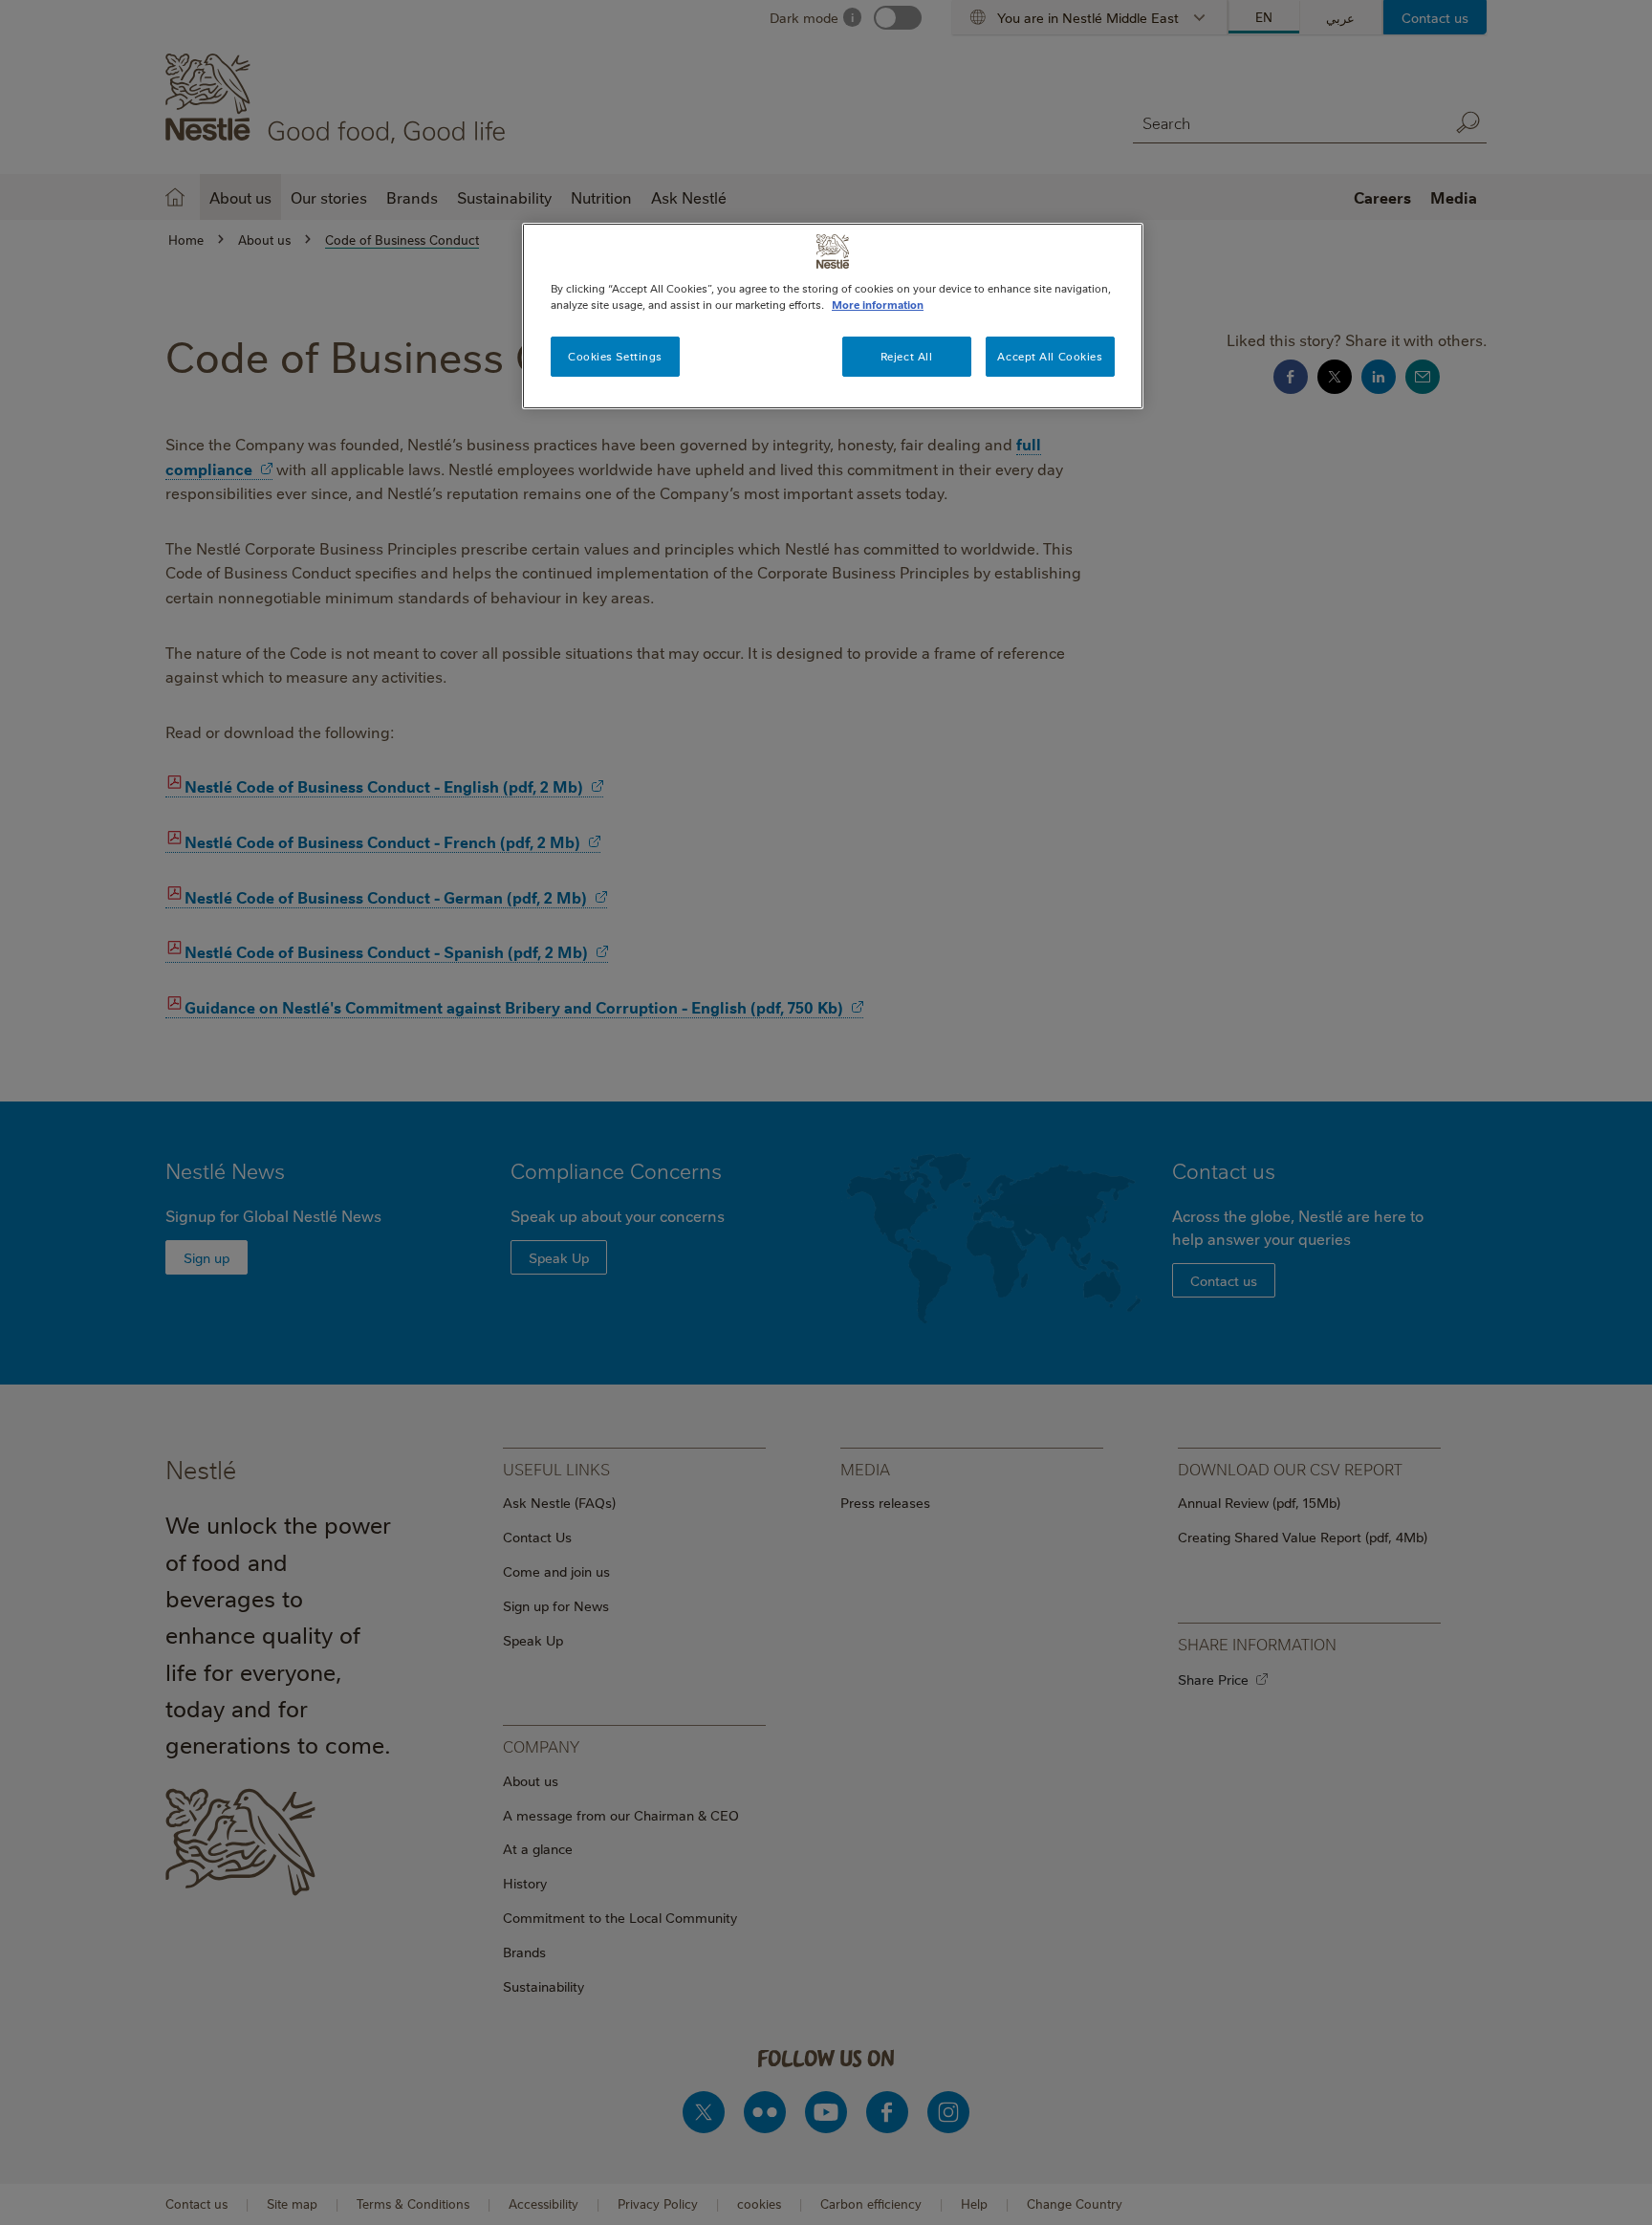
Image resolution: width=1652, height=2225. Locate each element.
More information (878, 305)
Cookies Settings (615, 356)
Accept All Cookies (1050, 356)
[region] (833, 316)
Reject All (907, 356)
